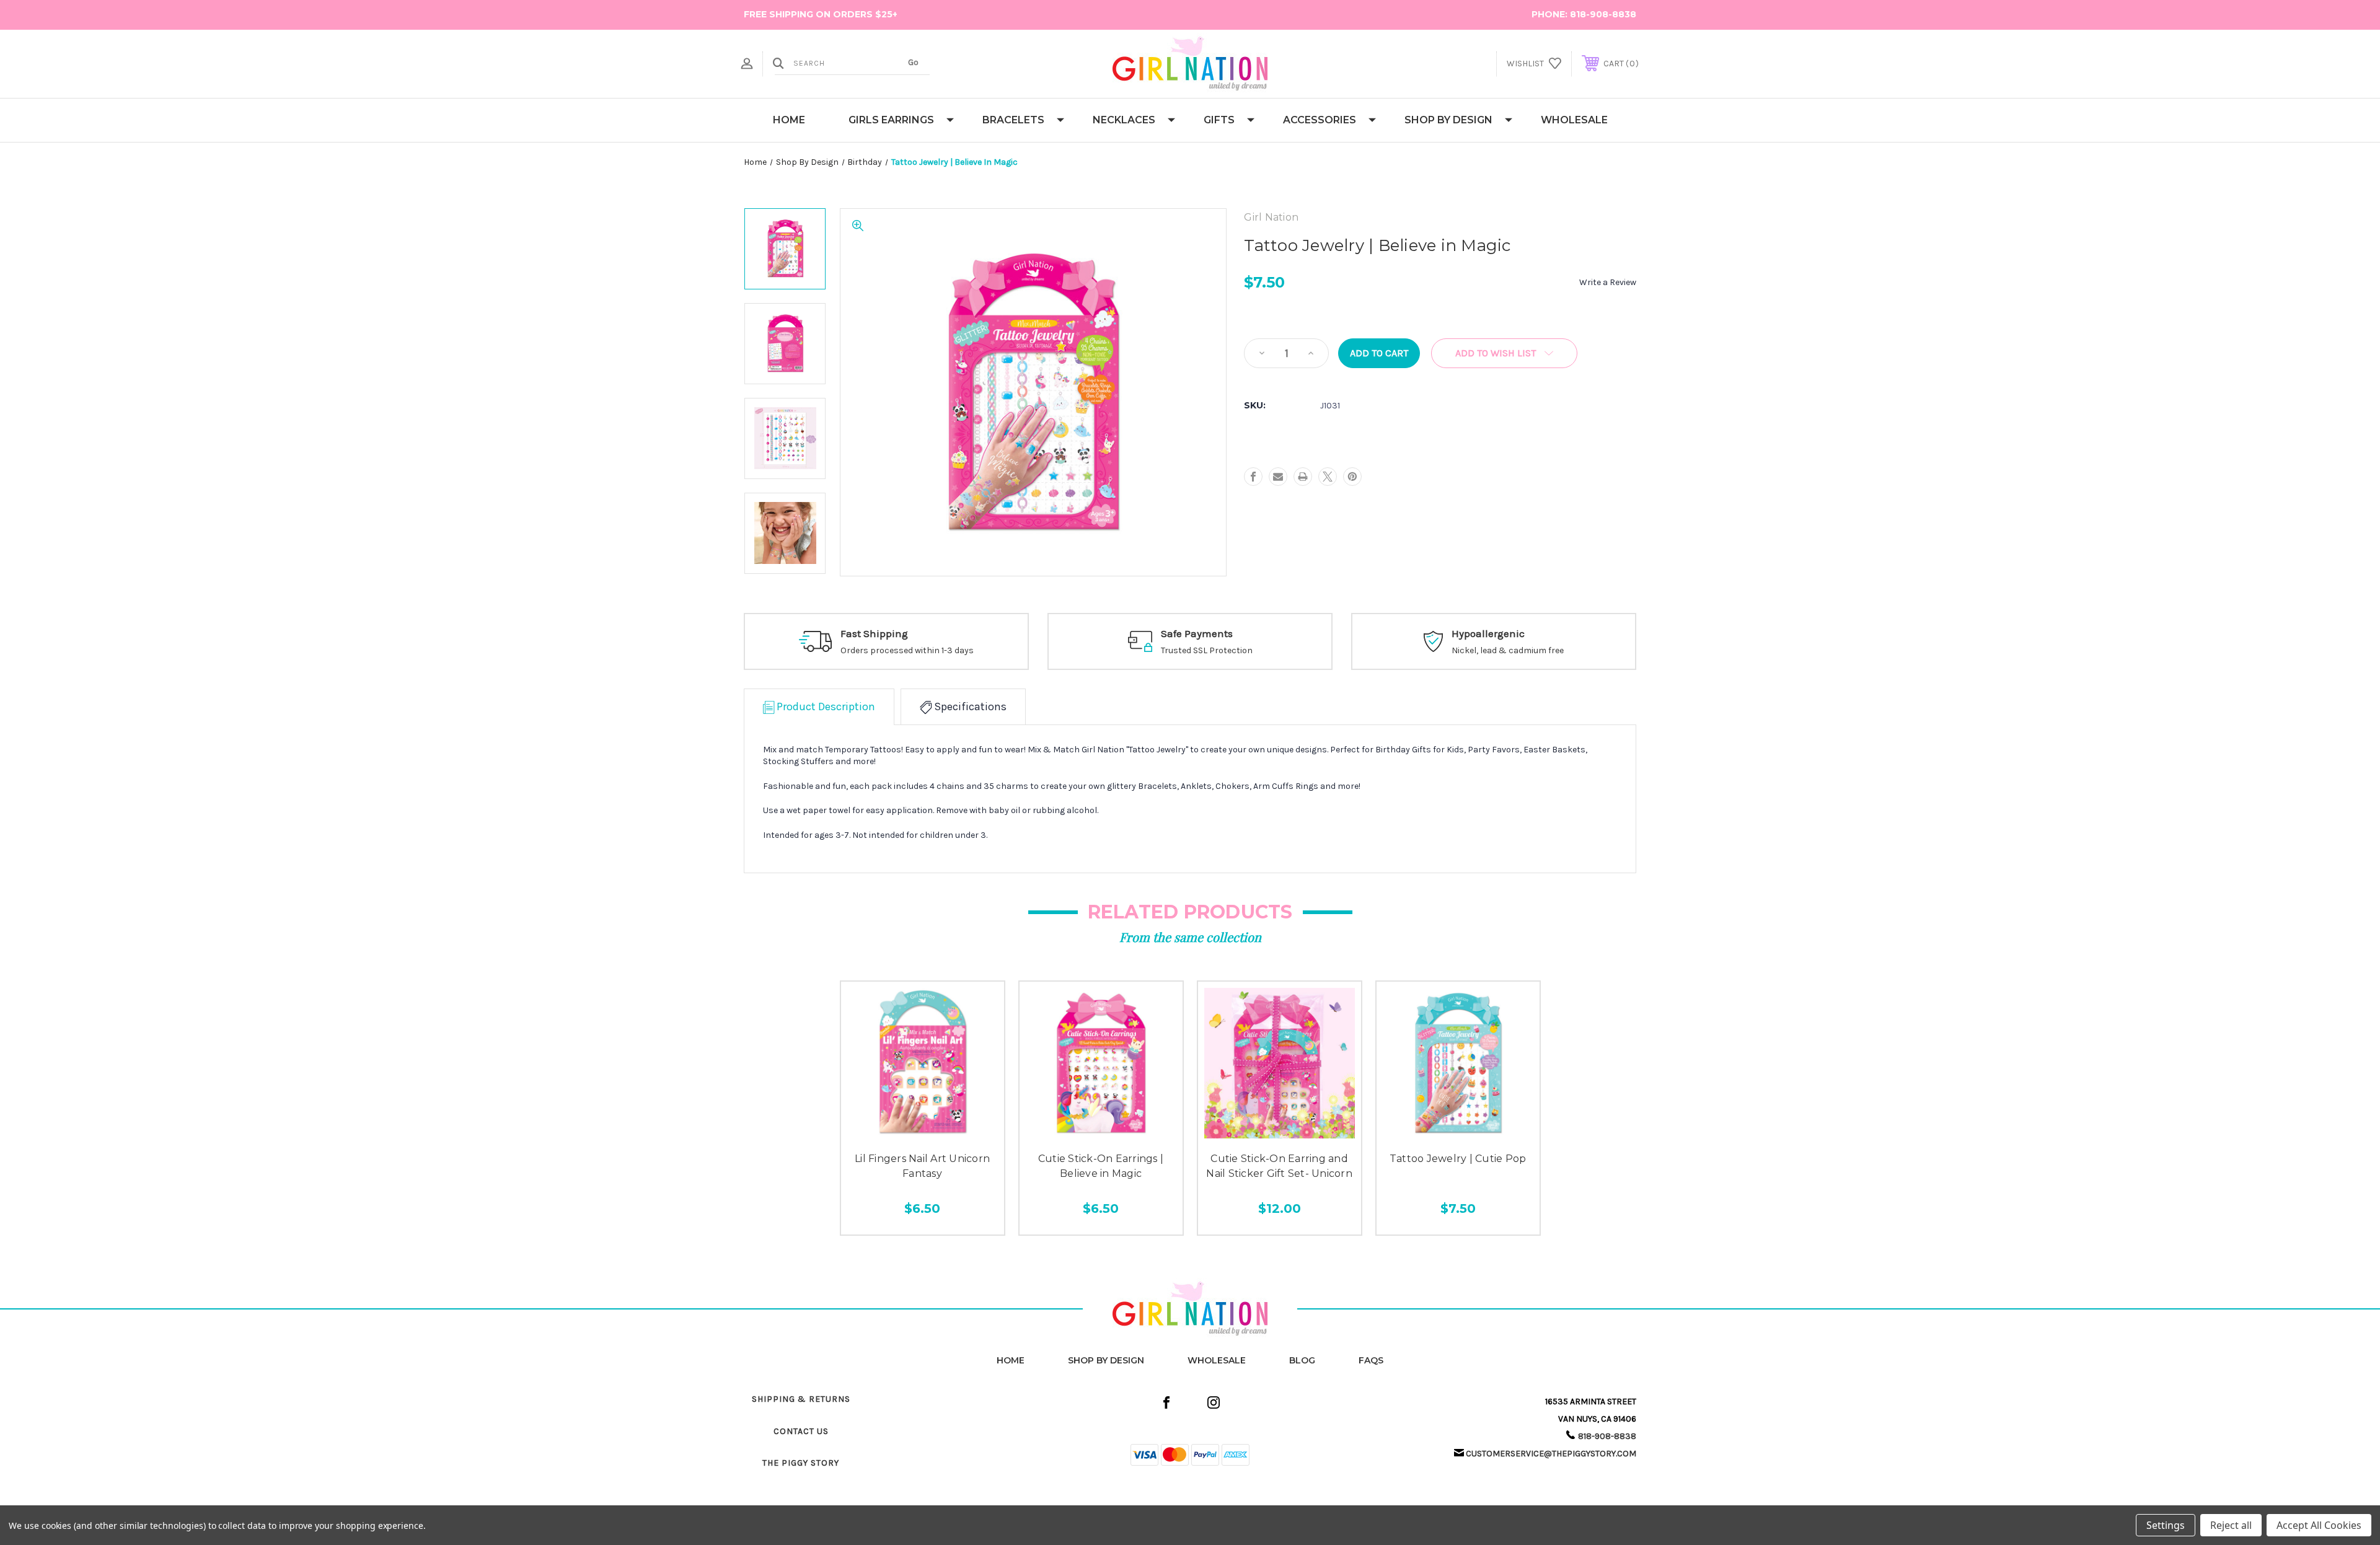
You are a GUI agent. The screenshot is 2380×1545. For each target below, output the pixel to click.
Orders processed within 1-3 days (907, 650)
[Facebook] (1253, 477)
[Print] (1303, 477)
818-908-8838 (1603, 14)
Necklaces (1124, 120)
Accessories (1320, 120)
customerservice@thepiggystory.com (1551, 1454)
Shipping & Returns (801, 1399)
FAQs (1371, 1360)
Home (789, 120)
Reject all (2231, 1525)
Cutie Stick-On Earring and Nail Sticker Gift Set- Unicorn (1279, 1166)
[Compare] (950, 1131)
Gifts (1219, 120)
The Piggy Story (801, 1463)
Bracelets (1013, 120)
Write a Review (1608, 282)
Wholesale (1574, 120)
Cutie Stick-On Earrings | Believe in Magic (1101, 1166)
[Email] (1278, 477)
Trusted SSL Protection (1207, 650)
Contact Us (801, 1431)
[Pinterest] (1352, 477)
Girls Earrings (891, 120)
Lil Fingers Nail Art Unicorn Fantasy (922, 1166)
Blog (1302, 1360)
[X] (1328, 477)
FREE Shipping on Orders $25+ (821, 14)
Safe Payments (1197, 633)
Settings (2166, 1525)
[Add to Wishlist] (922, 1131)
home (1011, 1360)
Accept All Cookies (2319, 1525)
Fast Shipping (874, 633)
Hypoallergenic (1488, 633)
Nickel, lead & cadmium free (1508, 650)
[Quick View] (895, 1131)
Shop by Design (1448, 120)
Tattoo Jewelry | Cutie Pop (1458, 1159)
